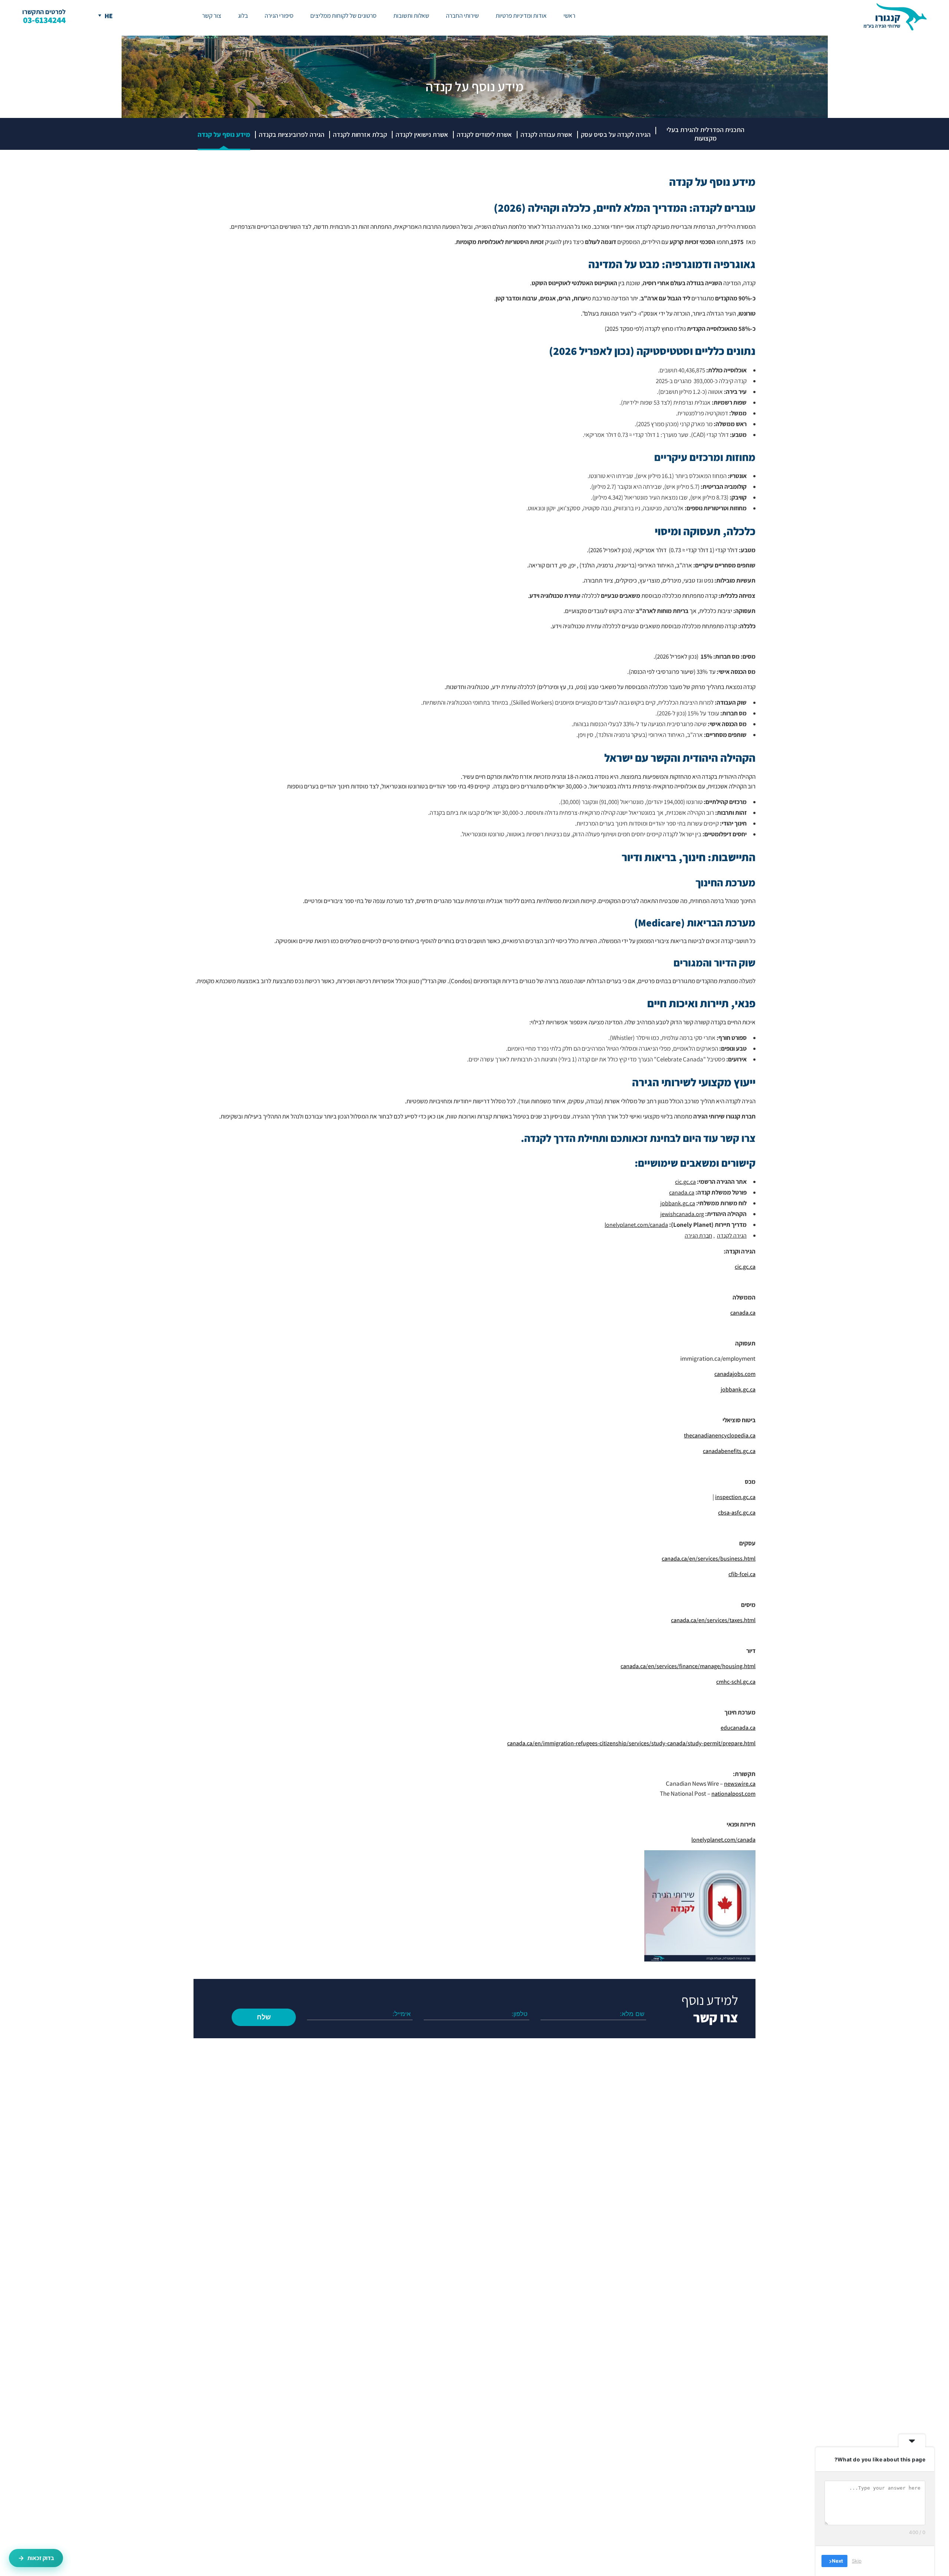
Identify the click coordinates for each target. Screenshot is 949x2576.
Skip (857, 2561)
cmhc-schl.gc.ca (736, 1682)
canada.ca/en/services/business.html (709, 1559)
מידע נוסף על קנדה (224, 134)
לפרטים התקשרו (44, 16)
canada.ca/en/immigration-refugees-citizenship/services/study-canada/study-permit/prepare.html (631, 1743)
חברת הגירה (698, 1236)
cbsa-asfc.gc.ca (737, 1513)
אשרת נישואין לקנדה (422, 134)
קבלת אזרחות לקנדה (360, 134)
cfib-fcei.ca (742, 1574)
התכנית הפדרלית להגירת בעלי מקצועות (705, 134)
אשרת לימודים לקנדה (484, 134)
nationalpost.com (733, 1794)
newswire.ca (740, 1784)
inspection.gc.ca (735, 1497)
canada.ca (682, 1193)
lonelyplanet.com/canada (723, 1840)
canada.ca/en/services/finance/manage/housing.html (688, 1666)
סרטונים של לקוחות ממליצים (343, 16)
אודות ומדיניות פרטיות (521, 16)
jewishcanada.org (682, 1214)
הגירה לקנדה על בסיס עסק (616, 134)
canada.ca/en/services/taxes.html (713, 1620)
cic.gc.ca (685, 1182)
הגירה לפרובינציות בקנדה (292, 134)
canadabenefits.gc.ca (729, 1451)
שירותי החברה (462, 16)
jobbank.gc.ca (678, 1203)
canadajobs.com (735, 1374)
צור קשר (212, 16)
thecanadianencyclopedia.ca (720, 1435)
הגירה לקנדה (732, 1236)
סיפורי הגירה (279, 16)
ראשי (569, 16)
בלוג (243, 16)
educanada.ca (738, 1728)
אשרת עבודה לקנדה (546, 134)
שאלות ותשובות (411, 16)
